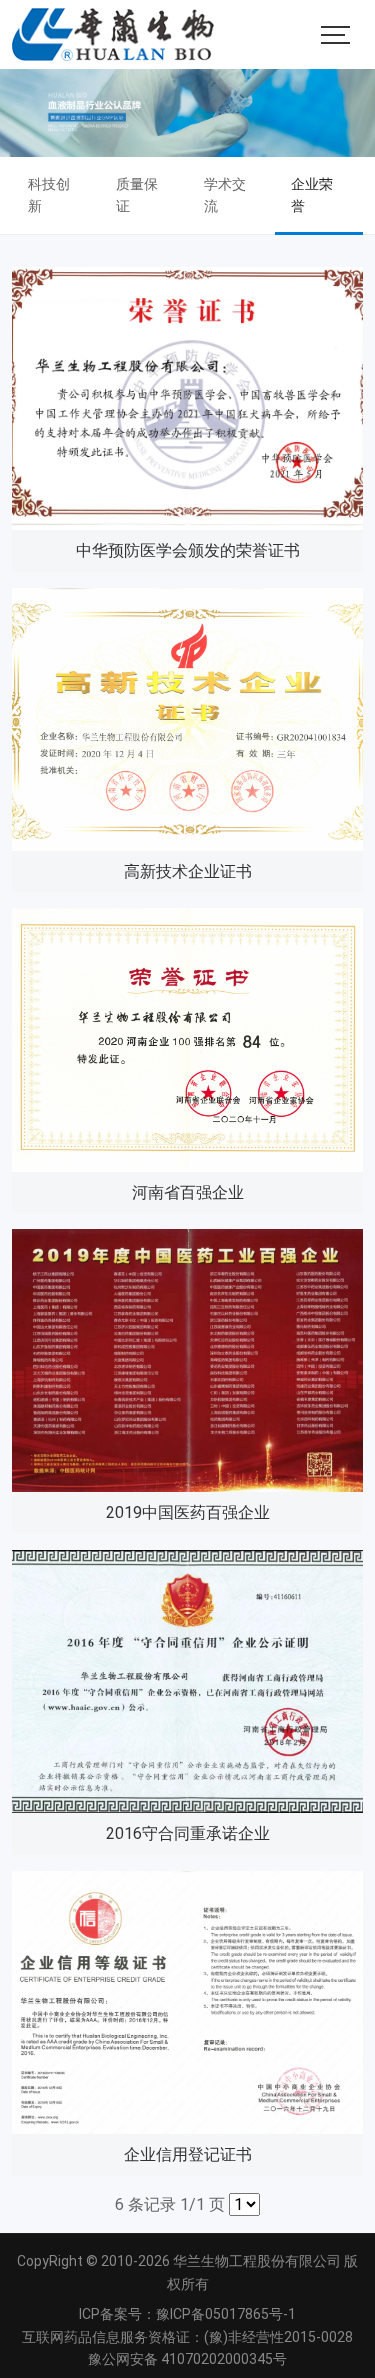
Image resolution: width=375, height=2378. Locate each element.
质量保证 (137, 195)
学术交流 (225, 195)
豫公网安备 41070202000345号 (187, 2359)
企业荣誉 (312, 195)
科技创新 (49, 195)
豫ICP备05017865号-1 (226, 2314)
